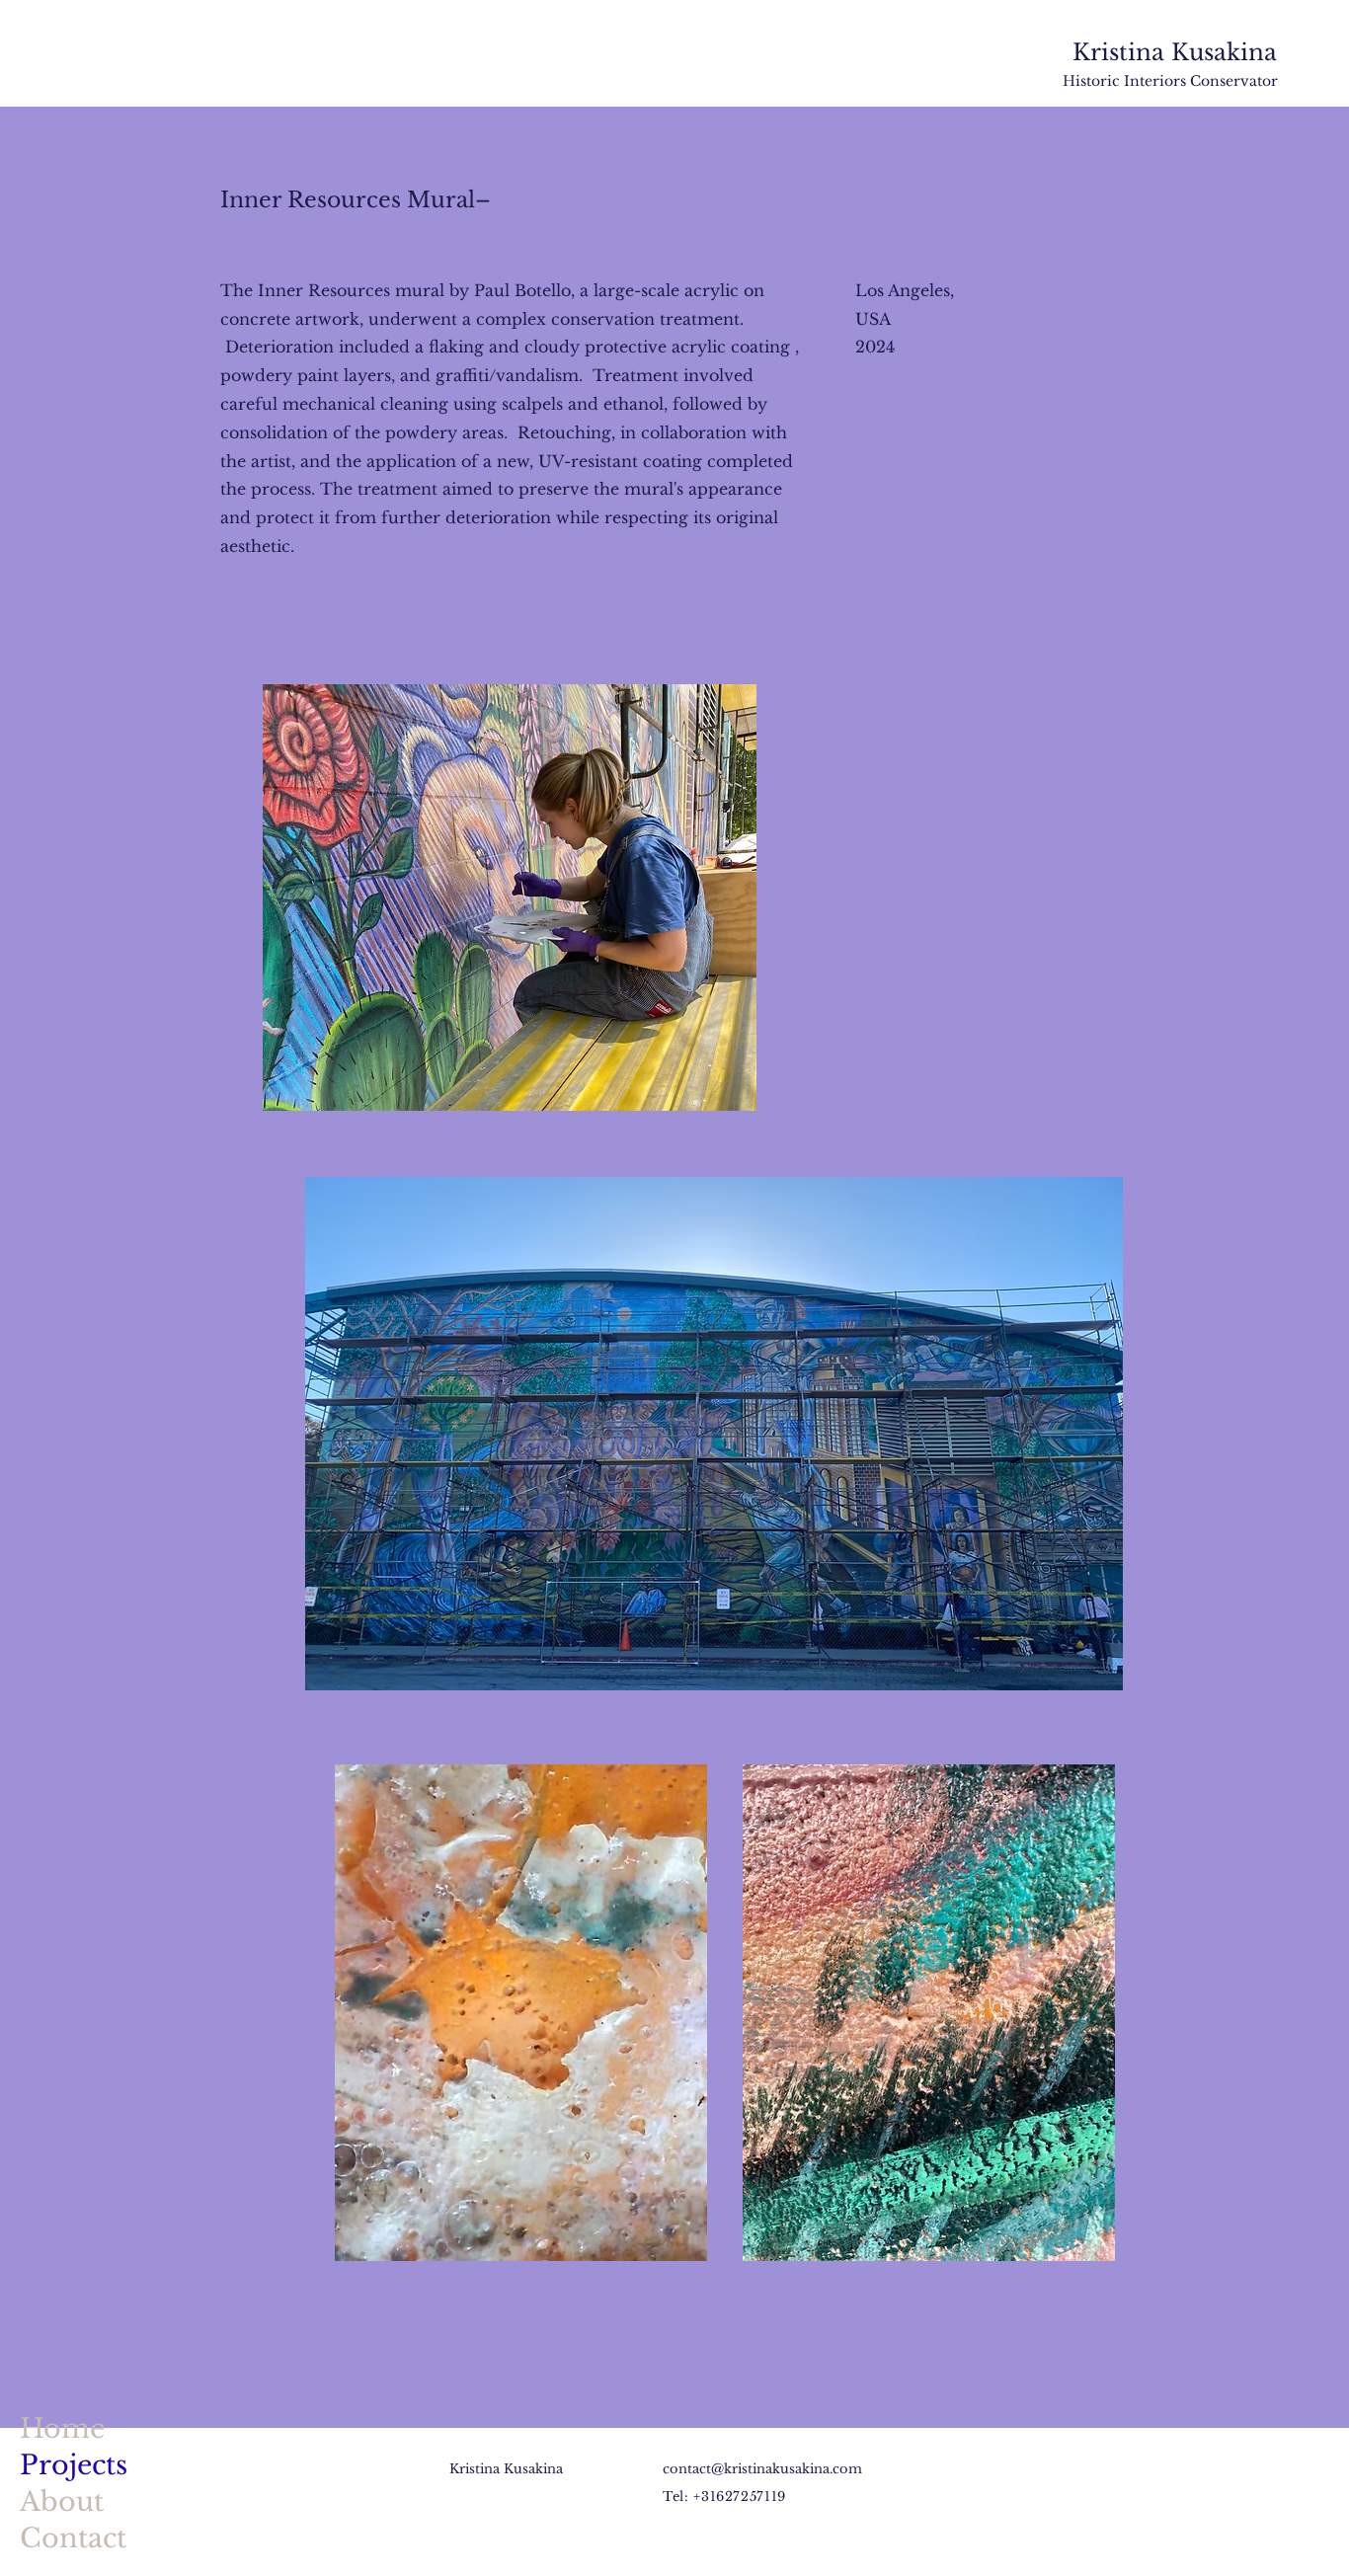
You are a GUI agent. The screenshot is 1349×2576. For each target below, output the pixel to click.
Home (62, 2428)
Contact (73, 2538)
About (62, 2501)
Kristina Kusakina (1175, 52)
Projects (74, 2465)
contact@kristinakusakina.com (762, 2469)
